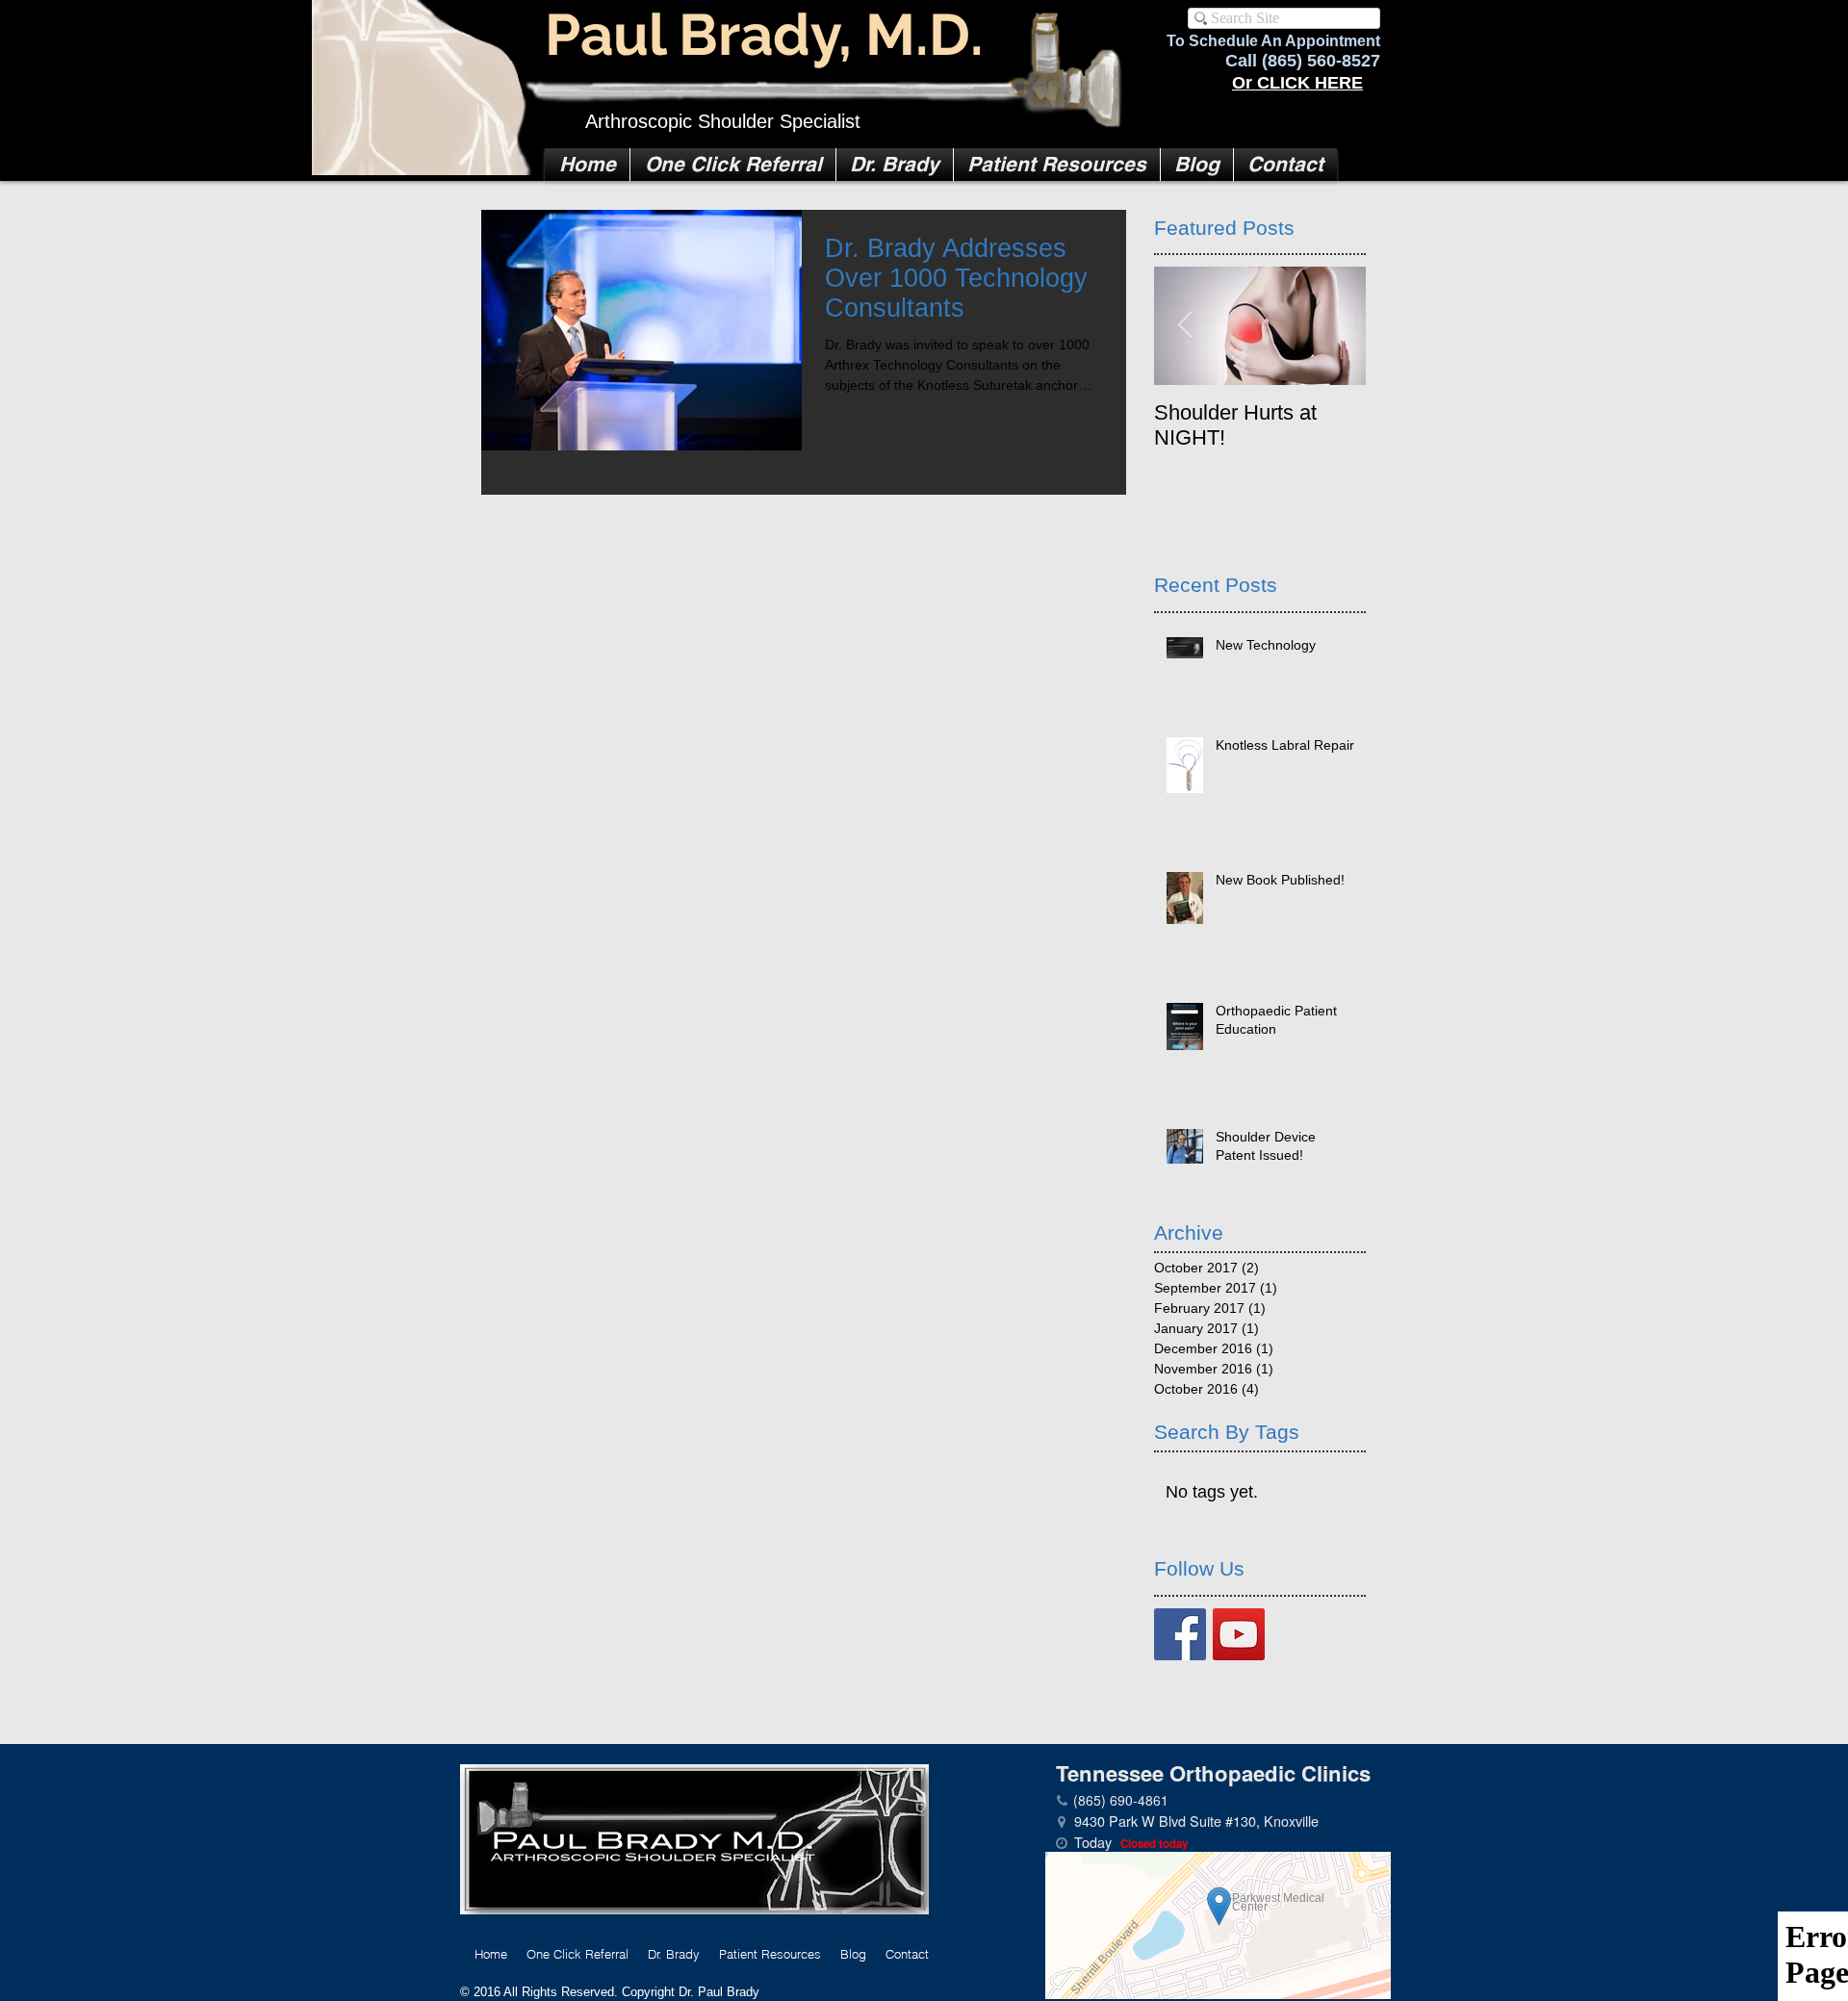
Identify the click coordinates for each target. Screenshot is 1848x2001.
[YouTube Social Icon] (1239, 1634)
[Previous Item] (1185, 327)
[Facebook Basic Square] (1180, 1634)
